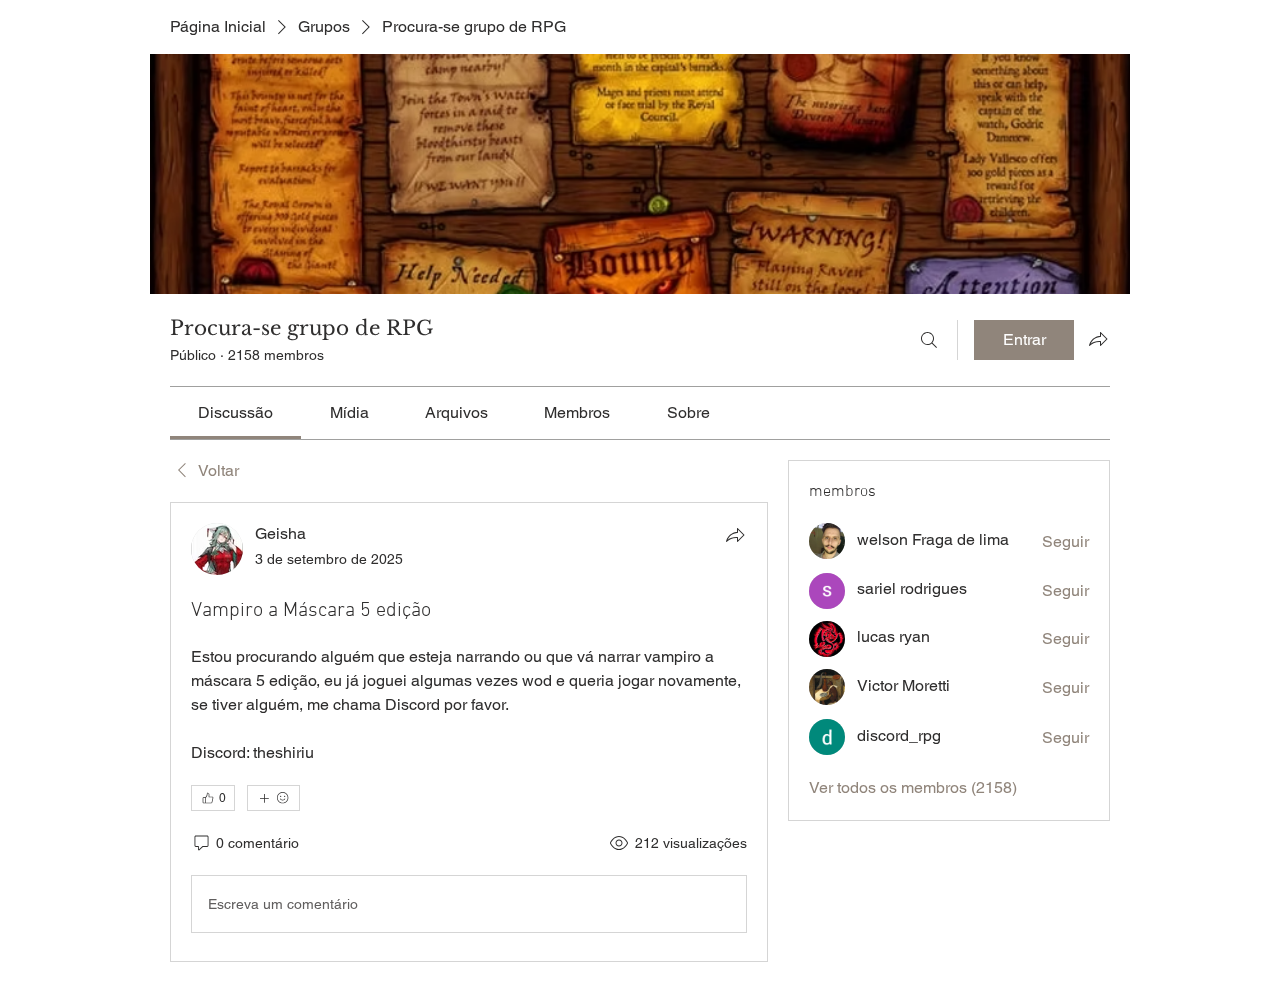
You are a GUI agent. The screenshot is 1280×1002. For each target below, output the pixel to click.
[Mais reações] (273, 798)
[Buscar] (929, 340)
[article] (469, 732)
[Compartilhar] (735, 535)
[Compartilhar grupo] (1098, 339)
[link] (235, 412)
